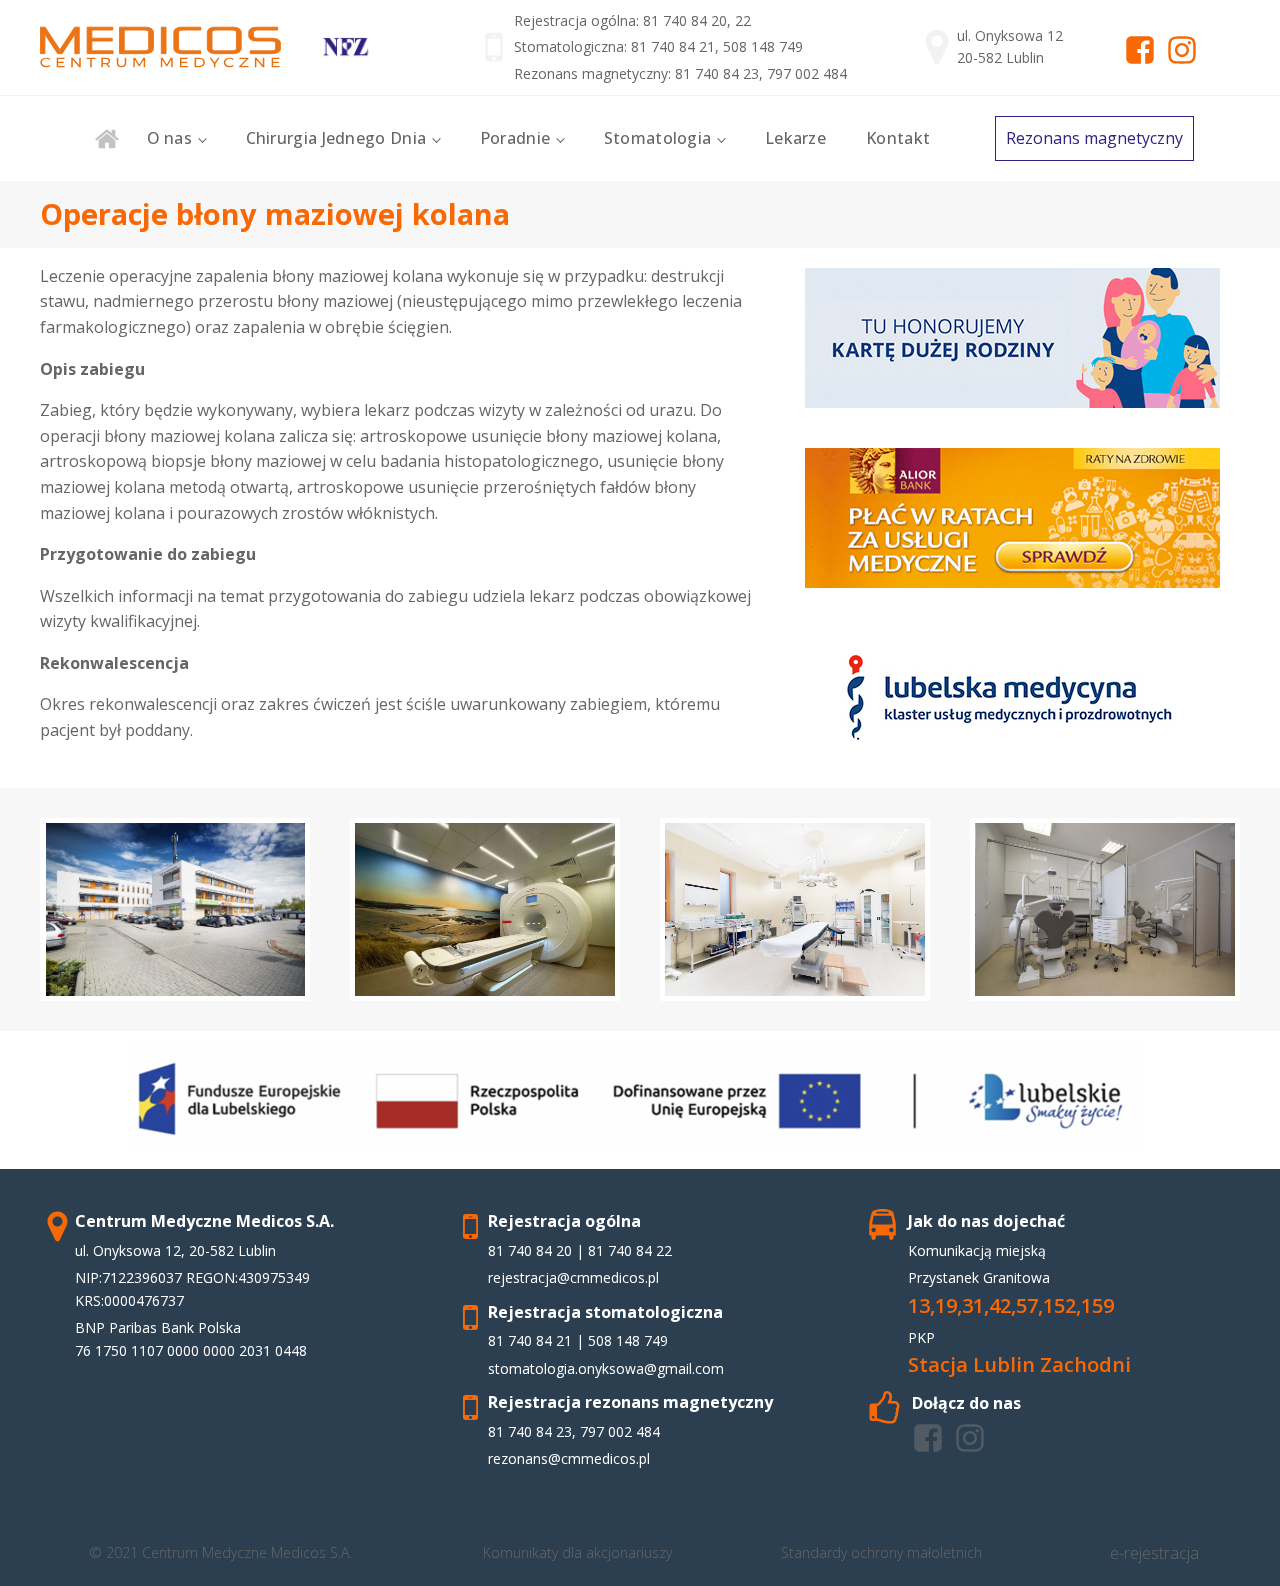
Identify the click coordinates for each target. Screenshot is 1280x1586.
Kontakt (898, 138)
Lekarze (795, 138)
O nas (170, 138)
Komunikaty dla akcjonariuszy (577, 1552)
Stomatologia (658, 138)
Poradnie (515, 138)
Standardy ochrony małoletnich (881, 1552)
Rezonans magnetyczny (1094, 138)
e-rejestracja (1154, 1553)
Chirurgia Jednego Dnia (336, 138)
